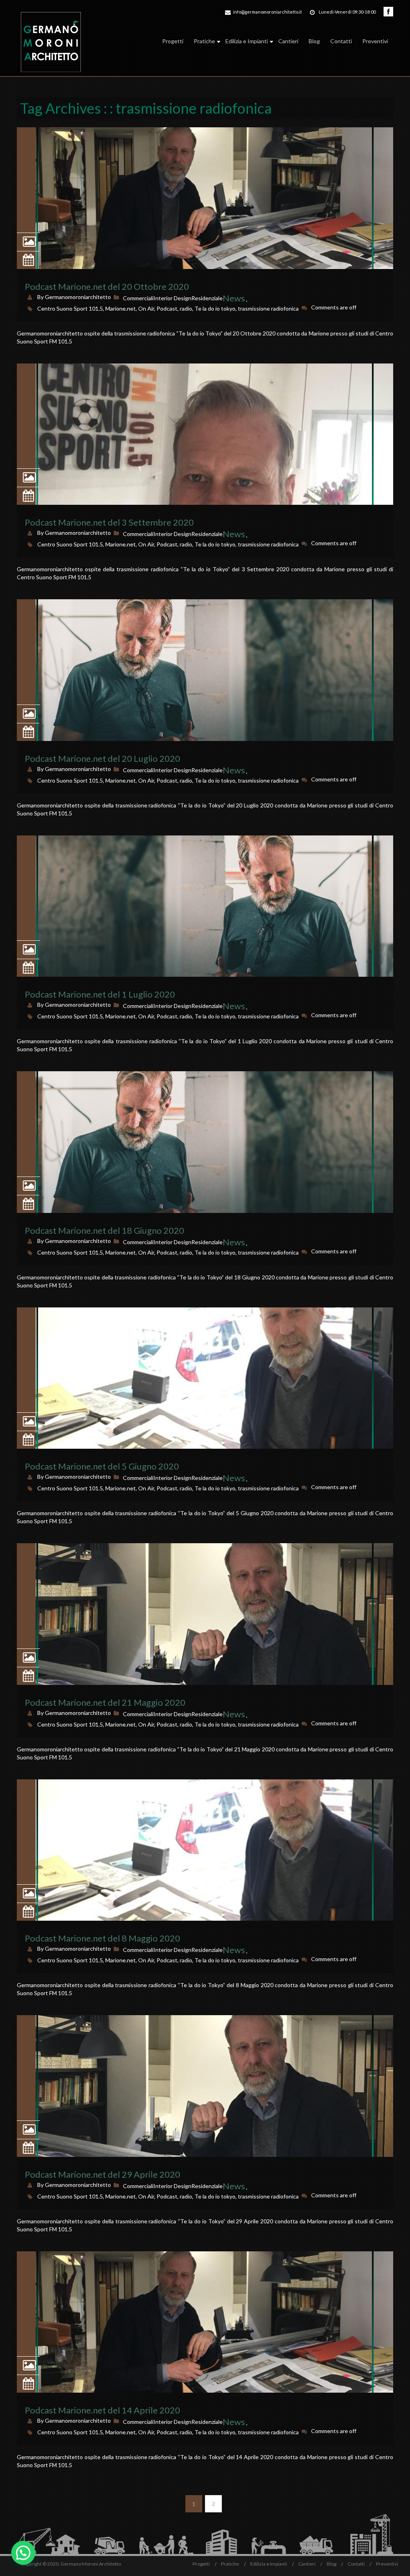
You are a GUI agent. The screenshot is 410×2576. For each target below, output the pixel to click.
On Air (146, 308)
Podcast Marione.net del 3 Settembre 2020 (109, 522)
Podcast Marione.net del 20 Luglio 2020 (102, 758)
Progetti (173, 41)
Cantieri (288, 41)
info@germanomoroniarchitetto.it (267, 12)
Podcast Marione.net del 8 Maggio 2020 (102, 1938)
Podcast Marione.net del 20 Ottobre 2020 (107, 286)
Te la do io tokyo (215, 308)
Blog (314, 41)
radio (186, 308)
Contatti (341, 41)
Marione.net (121, 308)
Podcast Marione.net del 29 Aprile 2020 (102, 2174)
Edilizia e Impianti (247, 41)
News (234, 298)
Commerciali (138, 298)
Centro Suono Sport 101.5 (70, 308)
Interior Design (172, 298)
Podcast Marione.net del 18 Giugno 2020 (105, 1230)
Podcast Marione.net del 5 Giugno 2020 (102, 1466)
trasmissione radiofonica (268, 308)
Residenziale (207, 298)
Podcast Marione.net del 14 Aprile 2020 (102, 2410)
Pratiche (204, 41)
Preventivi (375, 41)
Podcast (167, 308)
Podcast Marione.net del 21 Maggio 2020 (105, 1702)
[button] (23, 2553)
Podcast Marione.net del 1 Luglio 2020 (100, 994)
